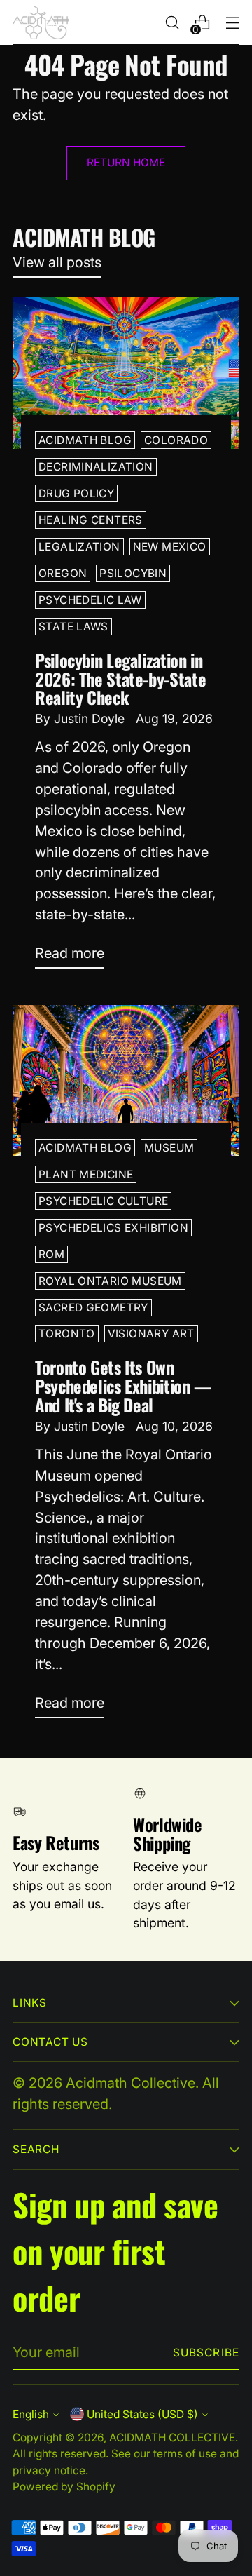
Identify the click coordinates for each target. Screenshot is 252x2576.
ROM (51, 1254)
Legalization (79, 547)
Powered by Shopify (64, 2487)
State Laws (73, 627)
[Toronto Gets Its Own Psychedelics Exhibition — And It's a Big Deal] (126, 1081)
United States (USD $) (142, 2414)
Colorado (176, 440)
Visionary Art (151, 1334)
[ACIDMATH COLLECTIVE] (41, 22)
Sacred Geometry (93, 1308)
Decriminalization (96, 467)
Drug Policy (76, 493)
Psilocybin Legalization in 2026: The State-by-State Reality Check (120, 679)
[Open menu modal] (232, 23)
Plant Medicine (86, 1174)
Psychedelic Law (90, 600)
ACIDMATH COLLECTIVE (172, 2437)
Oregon (63, 573)
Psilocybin (133, 573)
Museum (169, 1148)
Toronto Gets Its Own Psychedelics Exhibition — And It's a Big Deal (124, 1386)
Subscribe (206, 2353)
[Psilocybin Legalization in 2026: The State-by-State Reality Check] (126, 373)
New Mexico (170, 547)
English (31, 2414)
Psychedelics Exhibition (113, 1228)
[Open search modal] (172, 23)
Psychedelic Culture (103, 1201)
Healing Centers (91, 520)
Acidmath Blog (85, 440)
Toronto (67, 1334)
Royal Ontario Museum (110, 1281)
